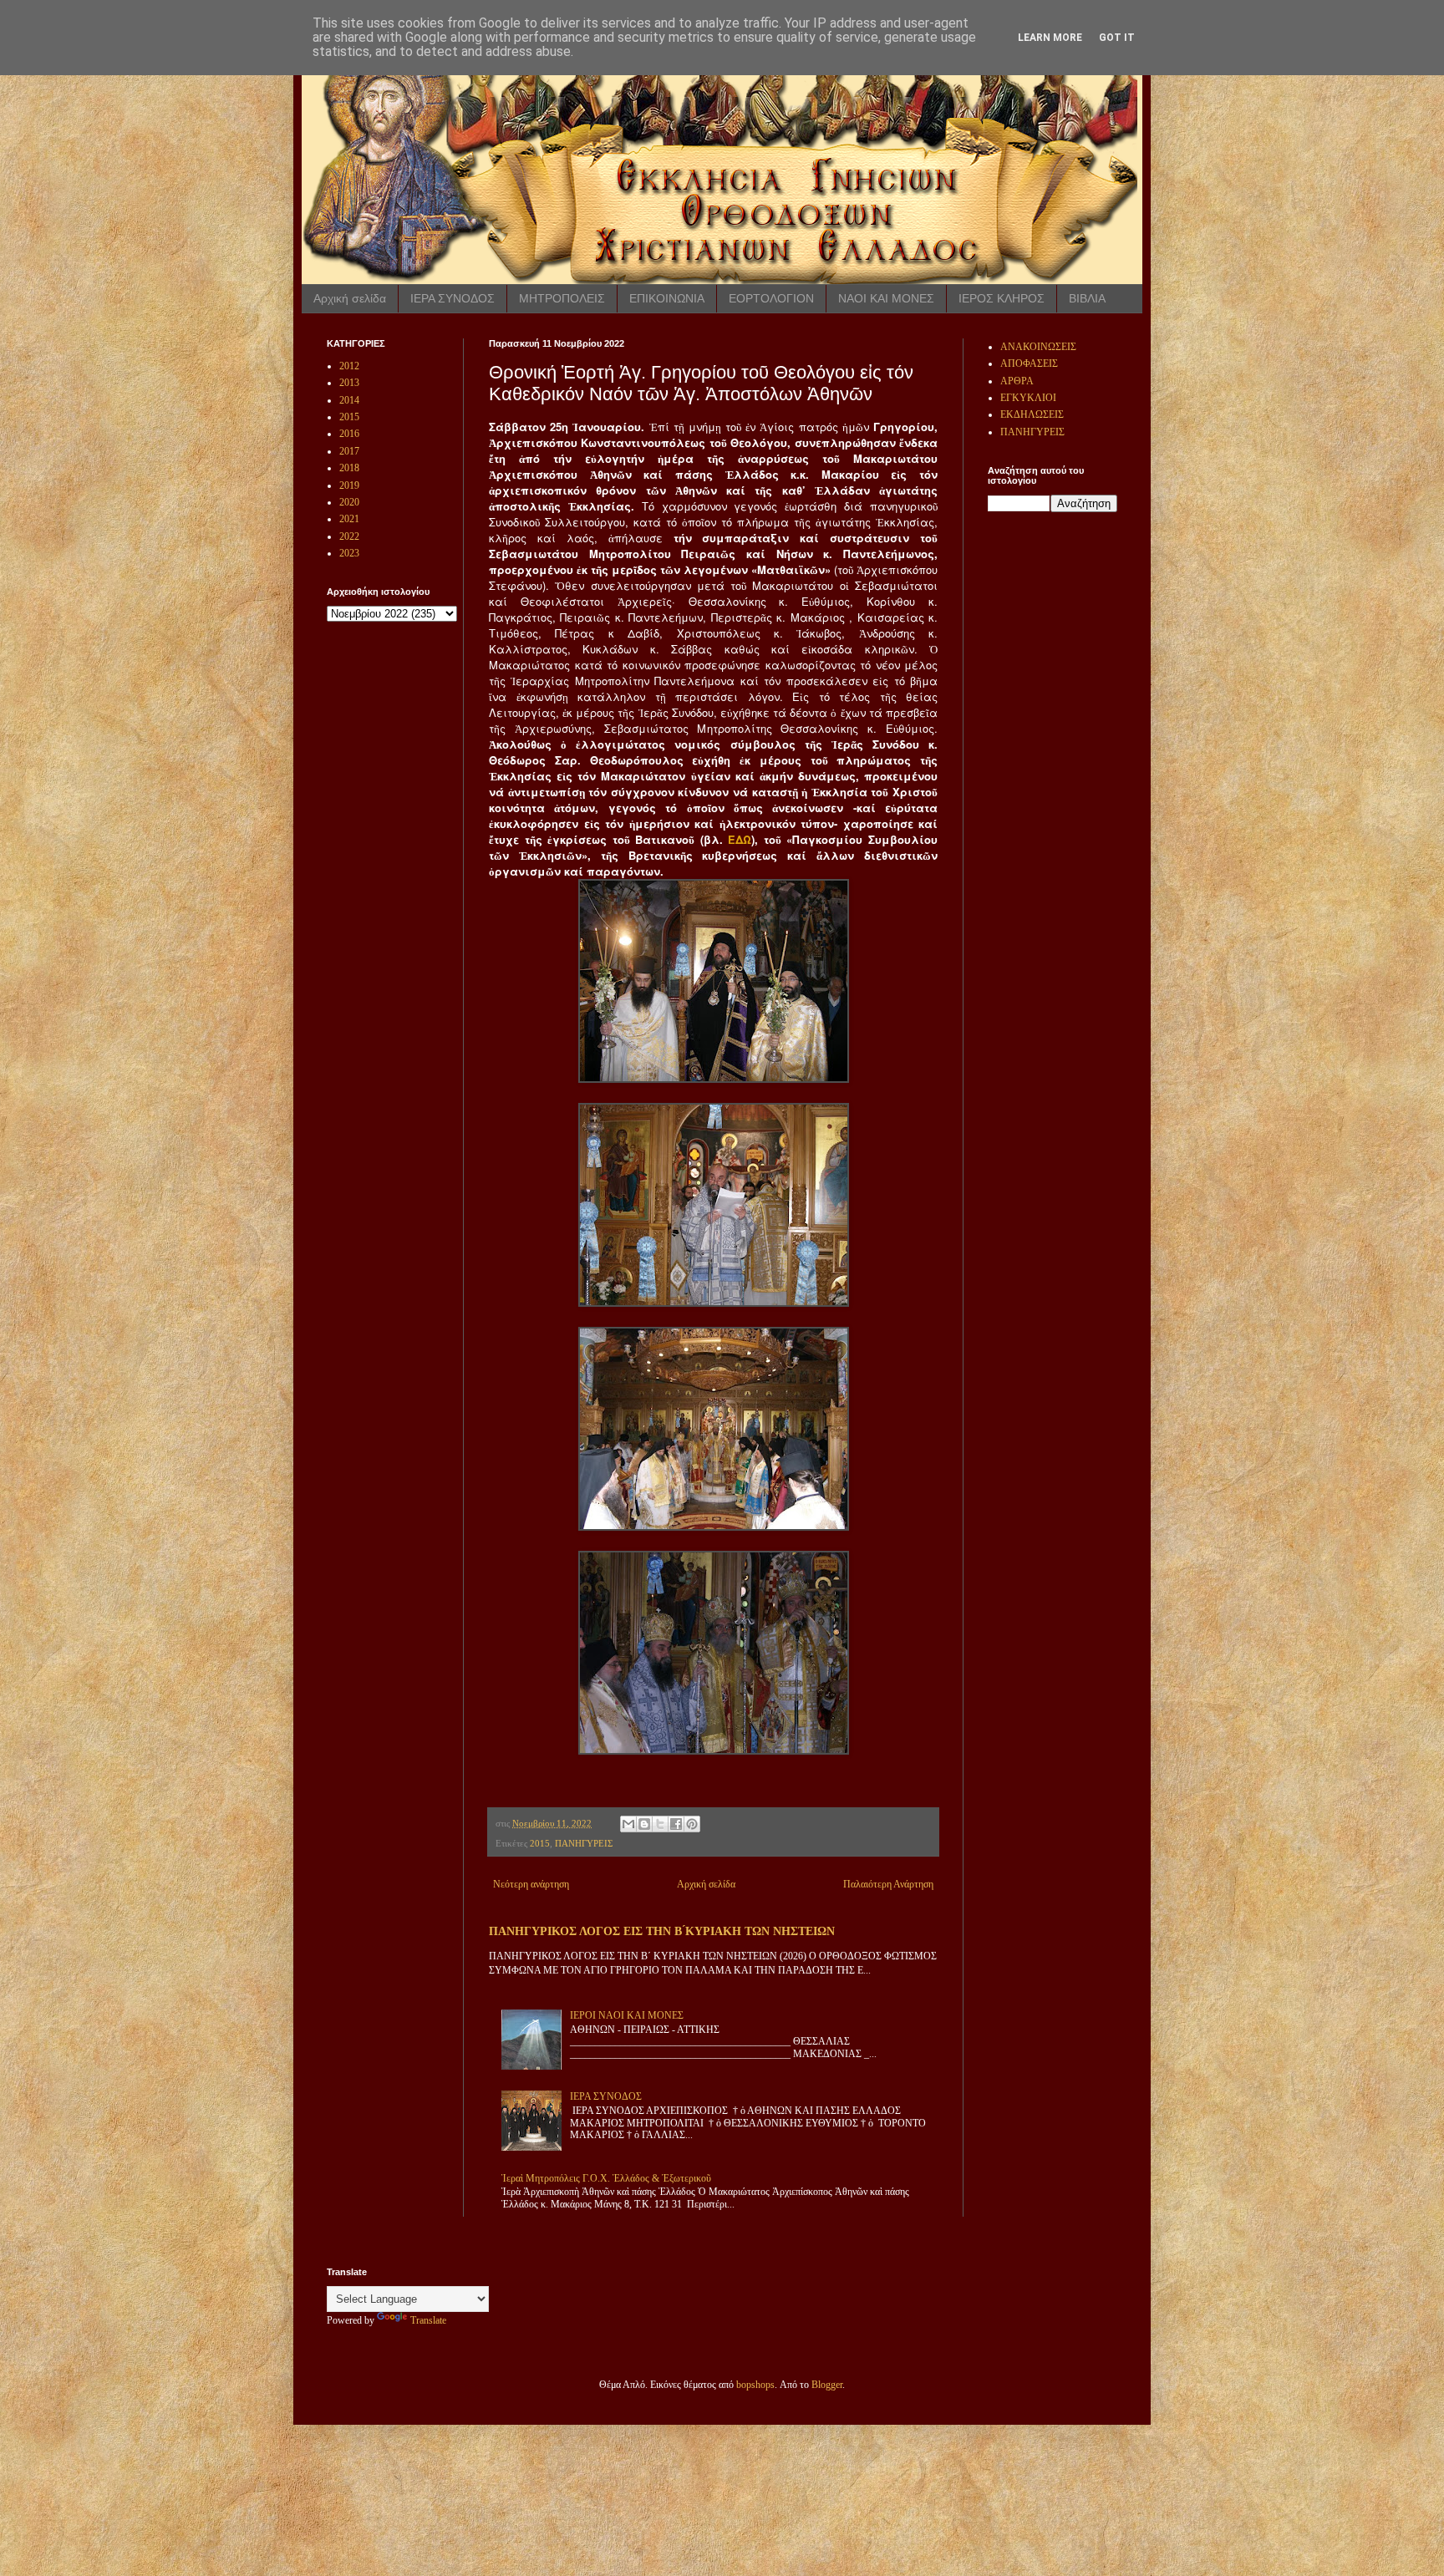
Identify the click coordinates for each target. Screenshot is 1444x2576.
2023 (349, 553)
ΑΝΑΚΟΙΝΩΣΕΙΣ (1038, 347)
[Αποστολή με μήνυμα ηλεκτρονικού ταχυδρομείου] (628, 1824)
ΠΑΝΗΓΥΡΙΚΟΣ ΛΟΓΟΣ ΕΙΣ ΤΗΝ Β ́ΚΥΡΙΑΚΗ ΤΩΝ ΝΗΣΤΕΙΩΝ (662, 1931)
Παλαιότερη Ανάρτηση (888, 1884)
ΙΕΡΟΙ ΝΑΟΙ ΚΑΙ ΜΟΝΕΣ (627, 2015)
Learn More (1050, 38)
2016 (349, 434)
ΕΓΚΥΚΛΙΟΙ (1028, 398)
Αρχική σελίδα (350, 298)
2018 (349, 468)
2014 (349, 400)
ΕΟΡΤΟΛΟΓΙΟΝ (771, 298)
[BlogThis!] (644, 1824)
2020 (349, 502)
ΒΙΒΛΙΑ (1087, 298)
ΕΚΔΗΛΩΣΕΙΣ (1032, 414)
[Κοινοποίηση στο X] (660, 1824)
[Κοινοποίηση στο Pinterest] (692, 1824)
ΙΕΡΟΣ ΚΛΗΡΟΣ (1002, 298)
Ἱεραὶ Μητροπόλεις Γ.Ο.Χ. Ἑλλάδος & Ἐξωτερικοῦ (606, 2178)
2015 (540, 1843)
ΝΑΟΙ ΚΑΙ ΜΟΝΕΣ (886, 298)
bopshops (755, 2385)
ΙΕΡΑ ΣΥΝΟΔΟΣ (453, 298)
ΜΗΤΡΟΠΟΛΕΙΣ (562, 298)
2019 (349, 485)
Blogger (827, 2385)
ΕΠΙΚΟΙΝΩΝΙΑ (667, 298)
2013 (349, 383)
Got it (1117, 38)
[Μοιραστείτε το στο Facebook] (676, 1824)
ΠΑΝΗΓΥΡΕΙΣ (584, 1843)
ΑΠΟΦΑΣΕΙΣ (1029, 363)
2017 (349, 451)
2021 (349, 519)
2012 (349, 366)
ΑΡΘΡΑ (1017, 381)
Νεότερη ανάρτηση (531, 1884)
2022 (349, 536)
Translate (428, 2320)
